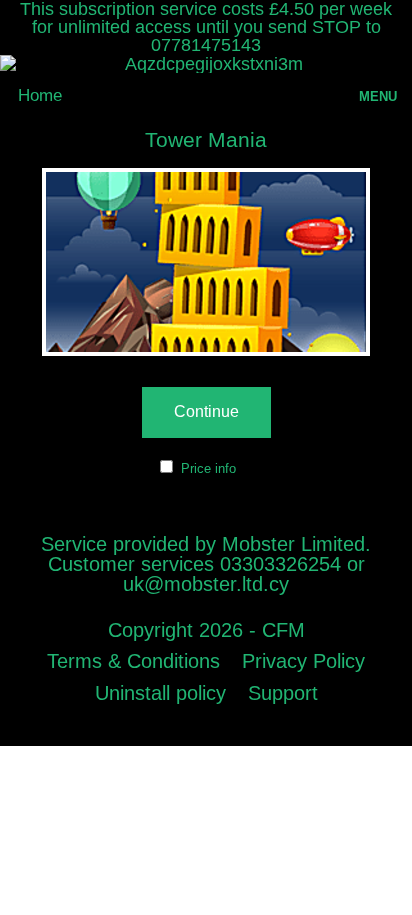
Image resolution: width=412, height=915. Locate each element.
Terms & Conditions (133, 661)
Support (283, 693)
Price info (208, 468)
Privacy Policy (303, 661)
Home (40, 95)
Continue (206, 411)
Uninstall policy (160, 693)
